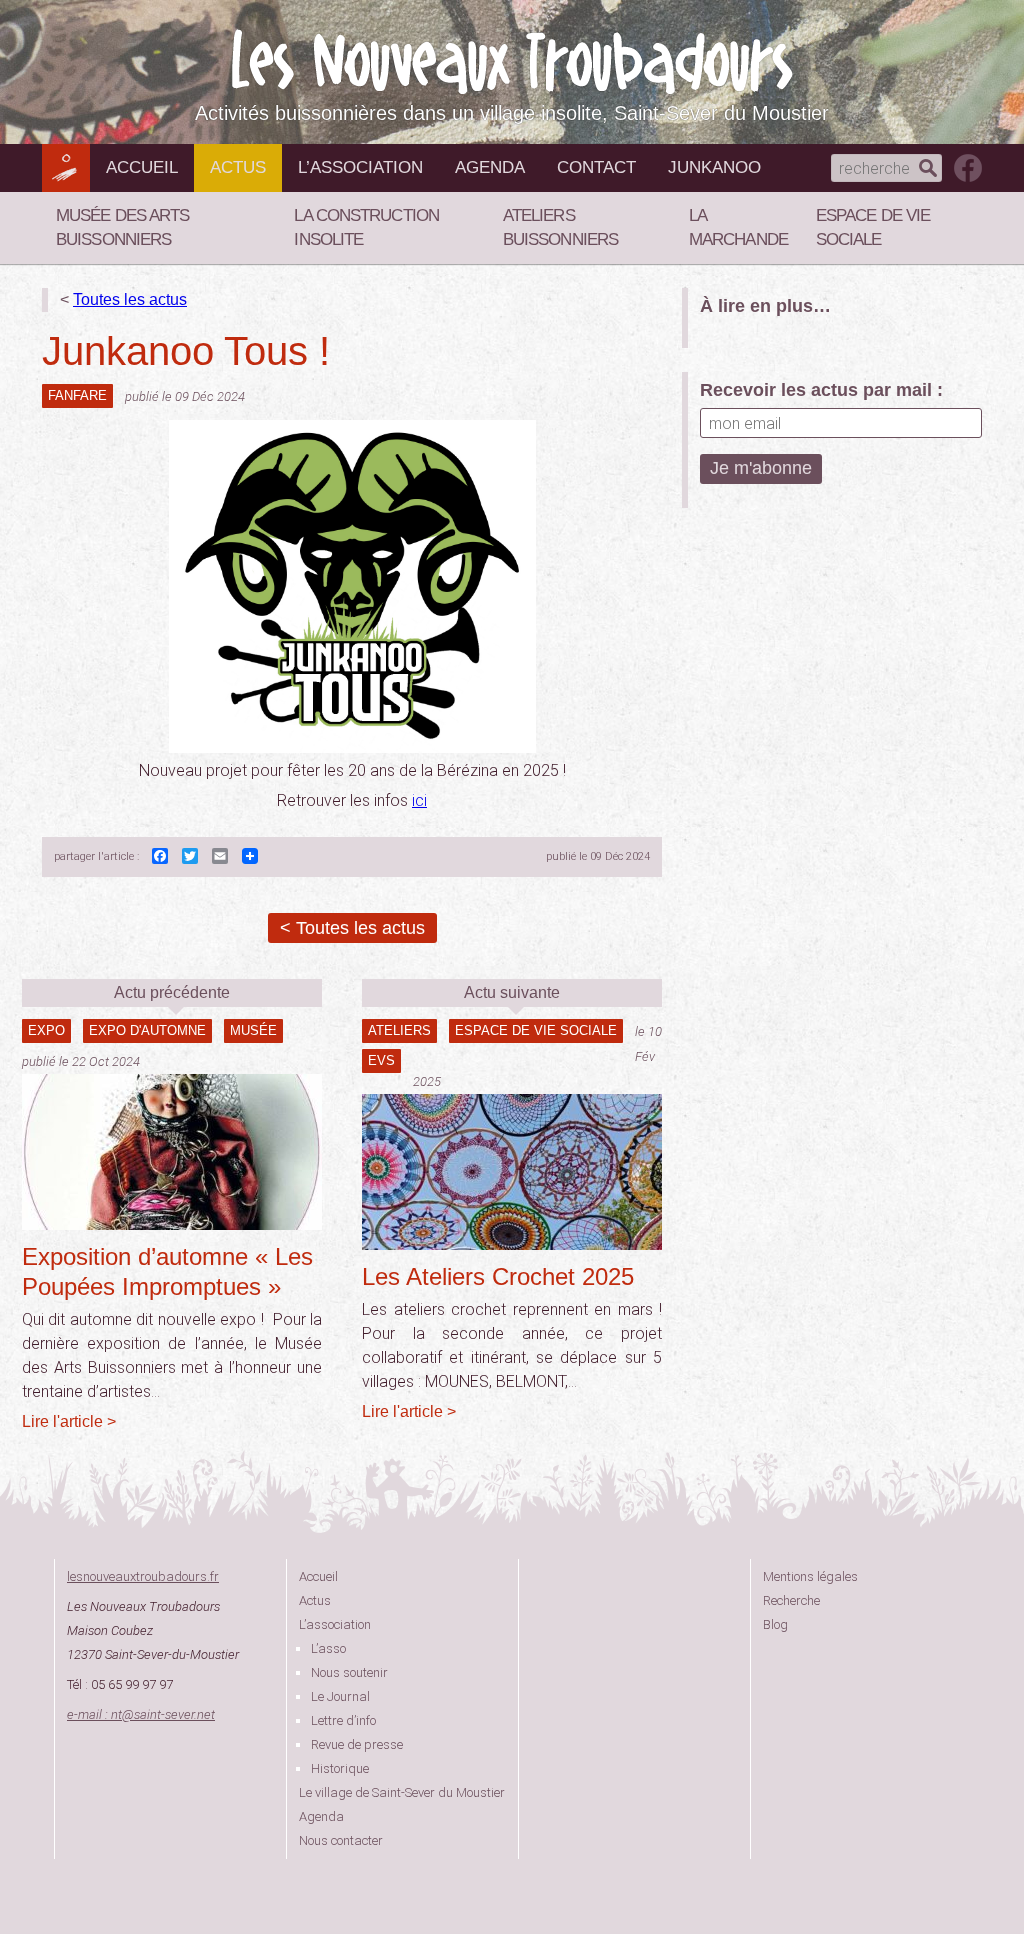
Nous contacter (341, 1840)
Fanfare (77, 395)
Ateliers (399, 1030)
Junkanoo (714, 167)
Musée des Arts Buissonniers (122, 227)
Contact (596, 167)
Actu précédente (172, 992)
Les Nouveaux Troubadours (512, 61)
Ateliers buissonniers (560, 227)
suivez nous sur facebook (968, 168)
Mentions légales (810, 1576)
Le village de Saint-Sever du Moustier (402, 1792)
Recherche (791, 1600)
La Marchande (738, 227)
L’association (360, 167)
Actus (238, 167)
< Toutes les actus (352, 928)
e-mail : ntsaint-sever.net (141, 1714)
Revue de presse (357, 1744)
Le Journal (340, 1696)
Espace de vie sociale (873, 227)
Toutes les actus (130, 299)
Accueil (142, 167)
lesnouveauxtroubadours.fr (143, 1576)
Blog (775, 1624)
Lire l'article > (69, 1421)
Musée (253, 1030)
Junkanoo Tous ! (186, 351)
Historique (340, 1768)
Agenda (490, 167)
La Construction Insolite (366, 227)
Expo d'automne (147, 1030)
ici (419, 800)
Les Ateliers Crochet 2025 (498, 1276)
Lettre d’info (343, 1720)
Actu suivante (512, 992)
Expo (46, 1030)
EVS (381, 1060)
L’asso (328, 1648)
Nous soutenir (349, 1672)
